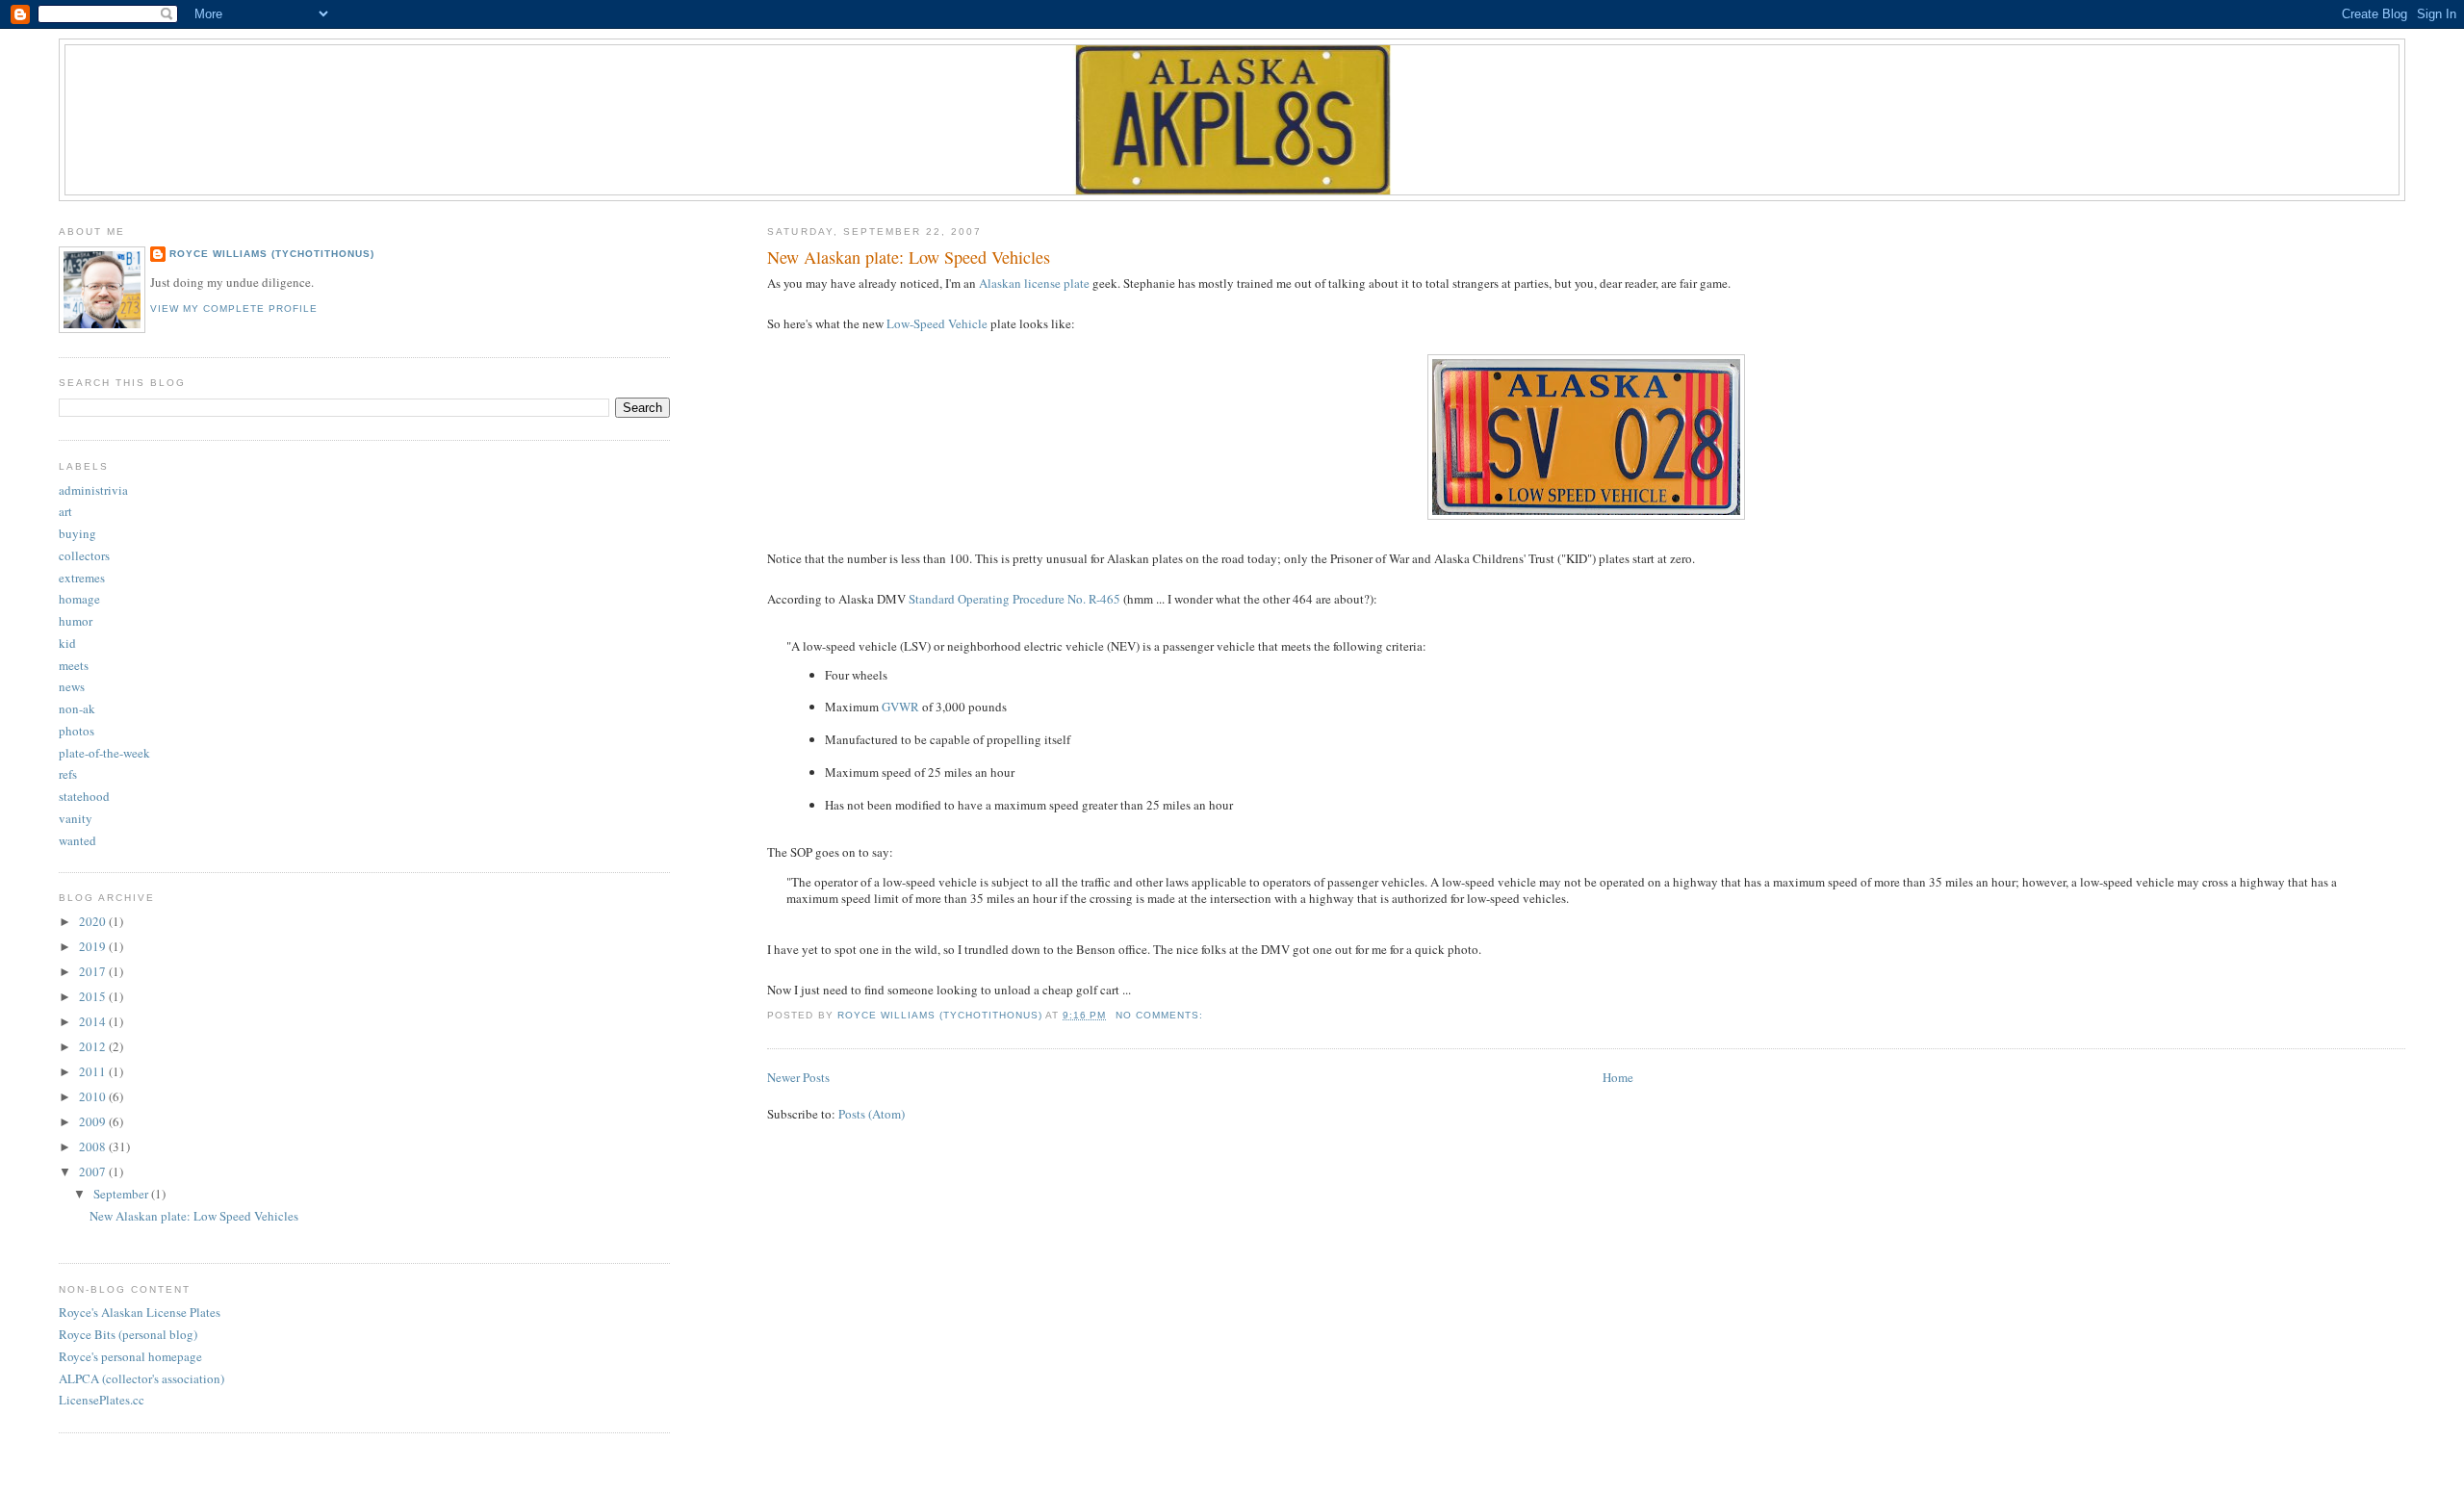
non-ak (77, 708)
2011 (94, 1071)
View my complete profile (234, 309)
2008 (94, 1146)
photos (77, 731)
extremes (82, 578)
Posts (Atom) (872, 1114)
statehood (84, 796)
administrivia (93, 490)
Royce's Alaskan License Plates (140, 1312)
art (65, 511)
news (72, 686)
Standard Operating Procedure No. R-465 (1014, 599)
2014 (94, 1021)
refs (68, 774)
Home (1618, 1077)
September (122, 1194)
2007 (94, 1171)
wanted (77, 840)
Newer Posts (798, 1077)
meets (74, 665)
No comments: (1161, 1015)
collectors (84, 555)
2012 (94, 1046)
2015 (94, 996)
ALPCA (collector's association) (141, 1378)
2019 (94, 946)
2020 (94, 921)
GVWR (900, 707)
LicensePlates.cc (102, 1400)
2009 (94, 1121)
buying (77, 533)
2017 (94, 971)
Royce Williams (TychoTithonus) (272, 254)
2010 (94, 1096)
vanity (76, 818)
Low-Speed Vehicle (937, 323)
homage (79, 599)
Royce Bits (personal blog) (128, 1334)
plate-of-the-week (104, 753)
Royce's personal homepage (130, 1356)
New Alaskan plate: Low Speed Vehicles (909, 257)
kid (67, 643)
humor (76, 621)
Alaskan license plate (1034, 283)
